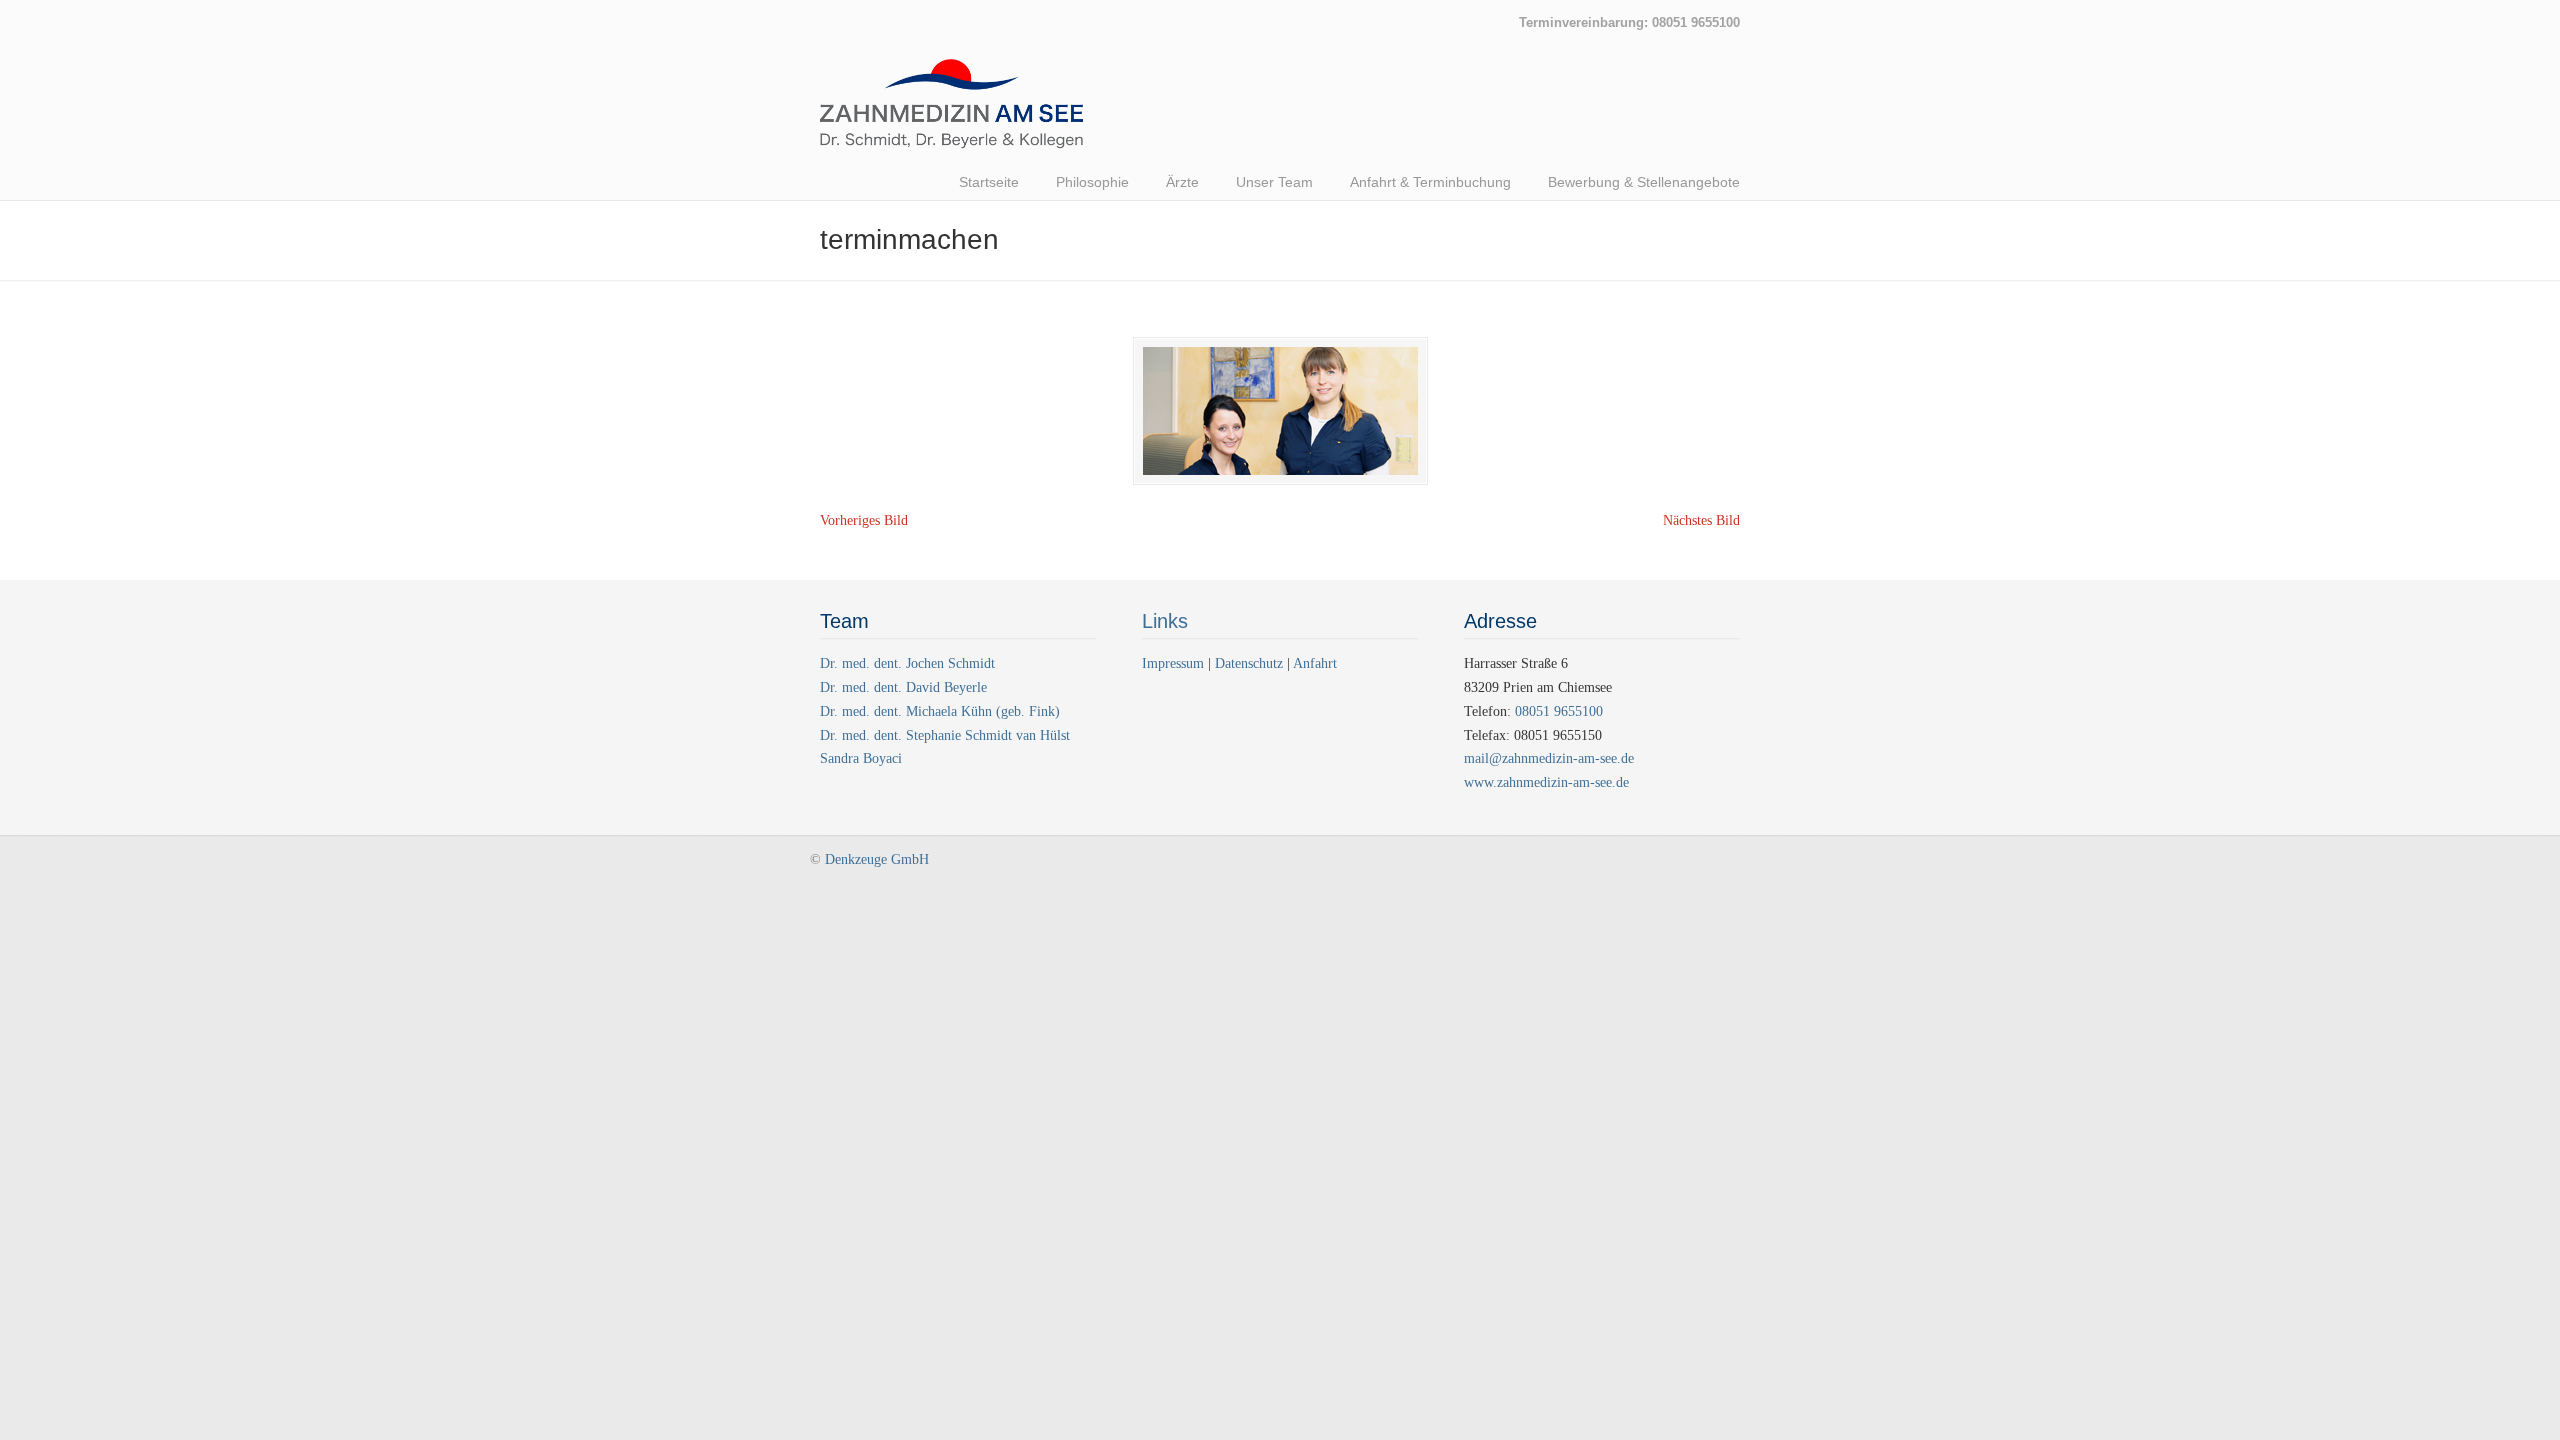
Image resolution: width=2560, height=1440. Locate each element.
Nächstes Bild (1701, 520)
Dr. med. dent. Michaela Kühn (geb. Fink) (940, 711)
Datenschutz (1249, 663)
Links (1165, 621)
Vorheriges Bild (864, 520)
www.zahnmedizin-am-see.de (1546, 782)
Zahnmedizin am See (951, 114)
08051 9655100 (1559, 711)
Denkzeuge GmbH (877, 859)
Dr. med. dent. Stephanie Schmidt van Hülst (945, 735)
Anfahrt (1315, 663)
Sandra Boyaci (861, 758)
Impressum (1175, 663)
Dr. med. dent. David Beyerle (903, 687)
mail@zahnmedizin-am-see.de (1549, 758)
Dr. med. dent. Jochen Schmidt (907, 663)
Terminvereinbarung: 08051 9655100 (1629, 22)
